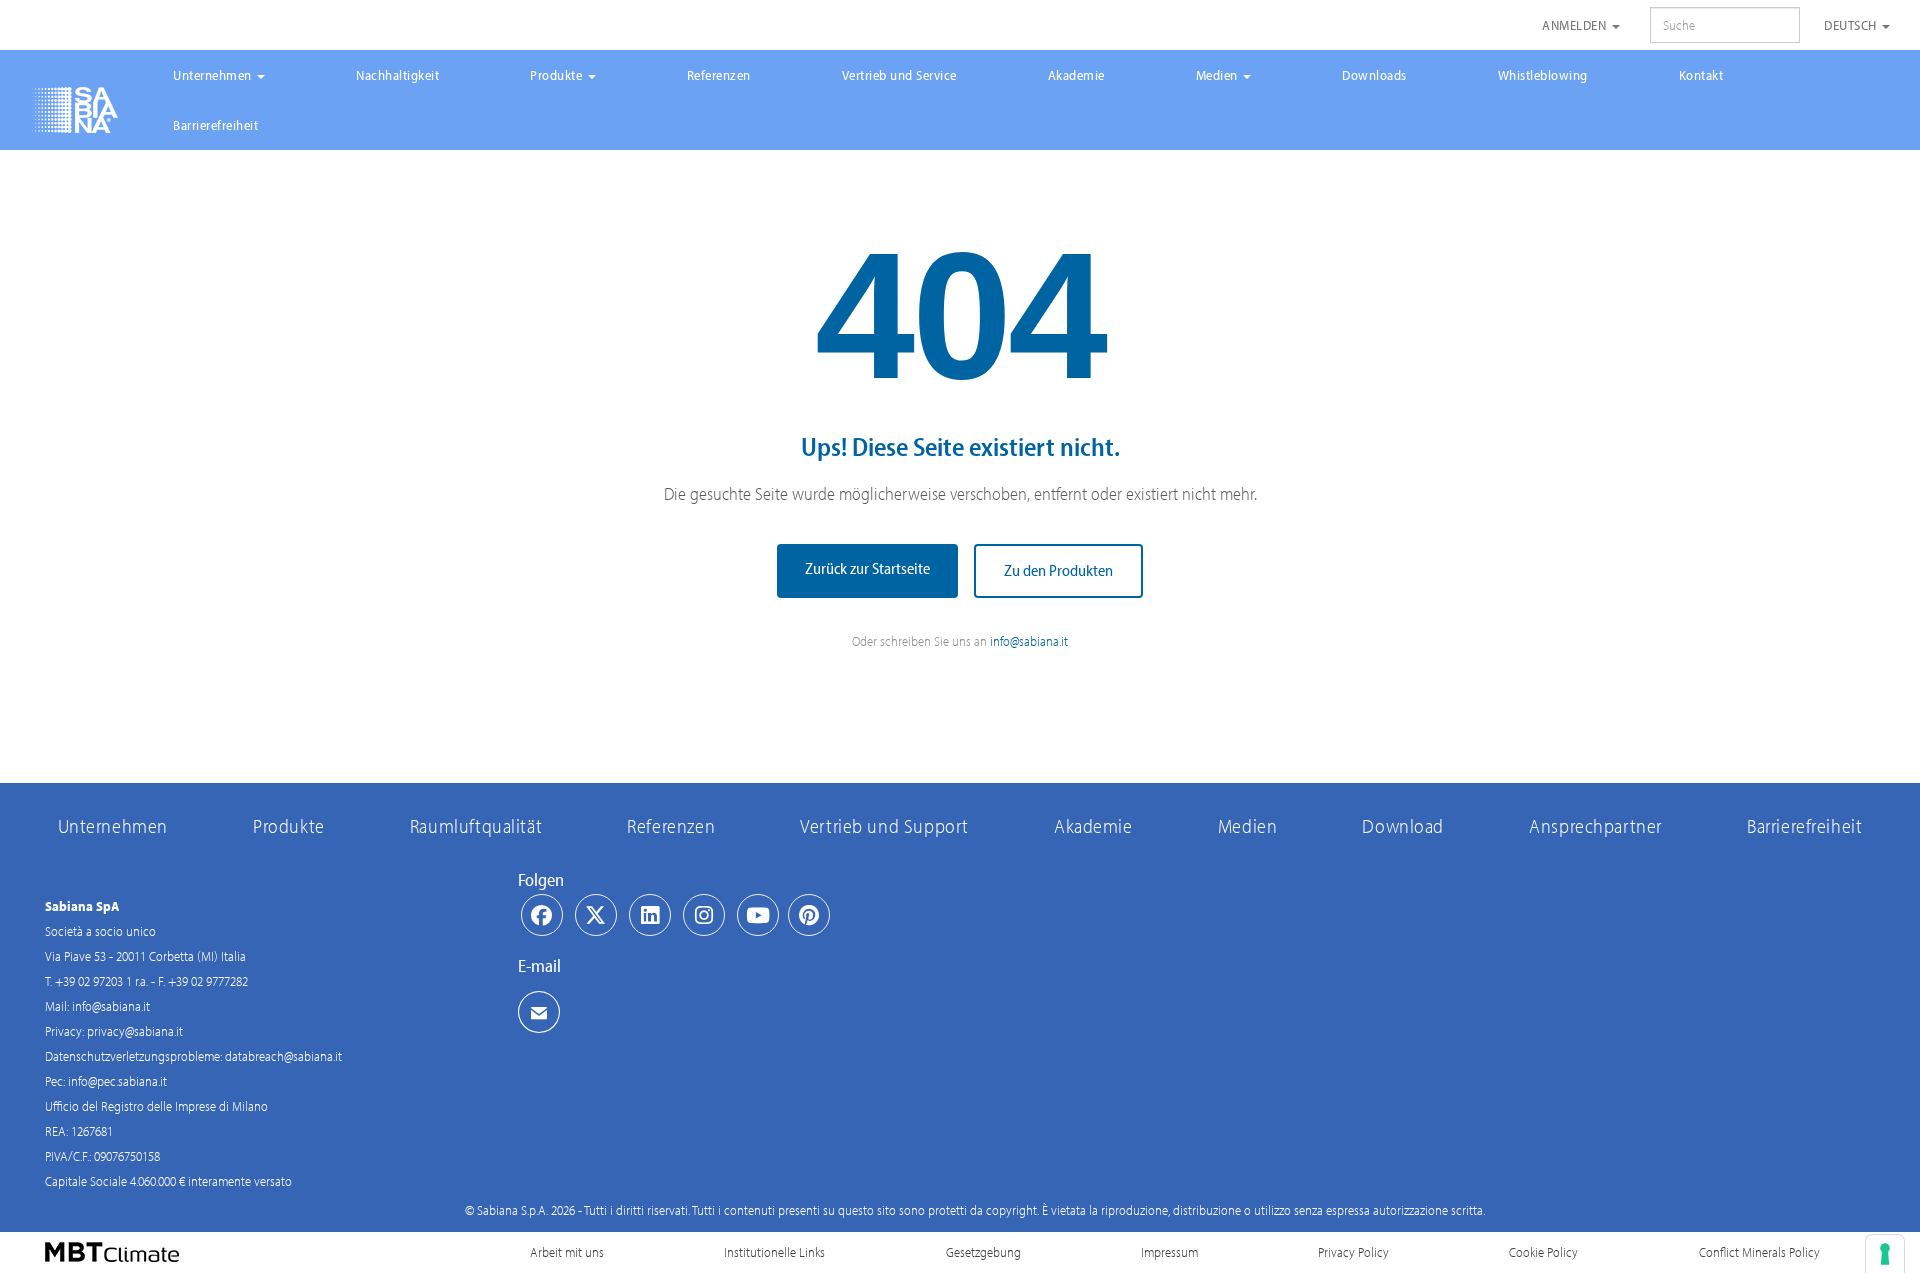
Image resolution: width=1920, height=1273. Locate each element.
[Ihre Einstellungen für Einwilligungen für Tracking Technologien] (1885, 1254)
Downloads (1374, 75)
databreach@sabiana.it (283, 1056)
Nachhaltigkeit (397, 75)
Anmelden (1576, 25)
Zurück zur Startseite (867, 568)
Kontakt (1701, 75)
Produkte (558, 75)
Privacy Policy (1353, 1252)
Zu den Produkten (1058, 570)
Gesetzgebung (983, 1252)
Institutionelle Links (774, 1252)
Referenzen (719, 75)
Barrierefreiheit (215, 125)
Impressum (1169, 1252)
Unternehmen (214, 75)
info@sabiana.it (1029, 641)
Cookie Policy (1543, 1252)
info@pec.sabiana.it (117, 1081)
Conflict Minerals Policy (1759, 1252)
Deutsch (1852, 25)
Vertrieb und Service (899, 75)
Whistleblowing (1543, 75)
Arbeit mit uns (567, 1252)
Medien (1219, 75)
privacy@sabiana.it (135, 1031)
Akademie (1076, 75)
